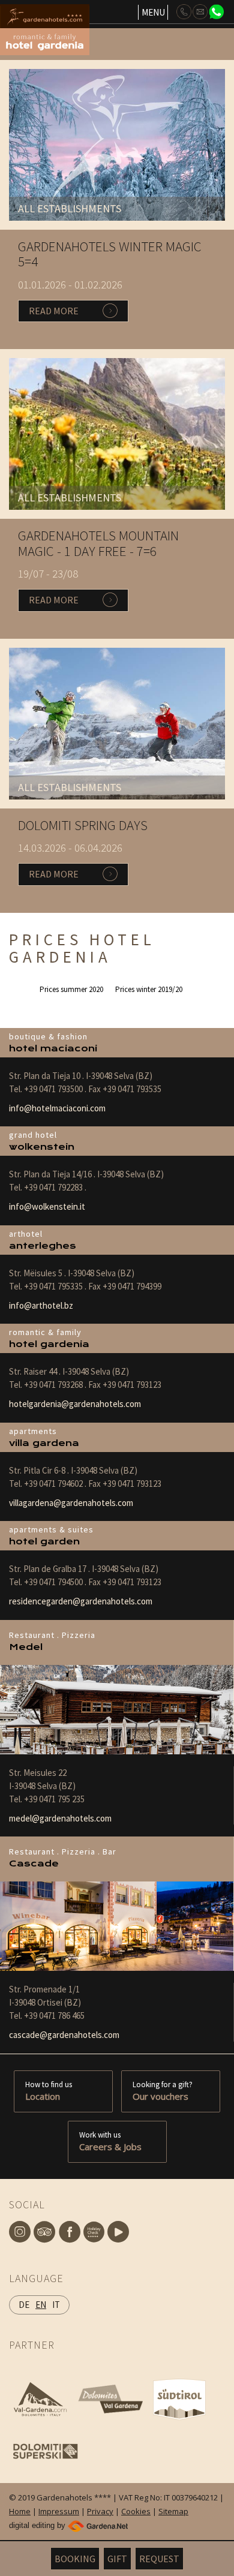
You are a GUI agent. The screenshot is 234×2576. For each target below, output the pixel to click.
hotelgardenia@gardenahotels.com (75, 1404)
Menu (153, 12)
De (24, 2305)
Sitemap (173, 2511)
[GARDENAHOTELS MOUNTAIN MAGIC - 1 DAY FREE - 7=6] (117, 433)
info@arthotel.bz (41, 1305)
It (56, 2305)
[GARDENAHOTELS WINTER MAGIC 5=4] (117, 144)
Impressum (59, 2511)
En (41, 2305)
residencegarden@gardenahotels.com (81, 1601)
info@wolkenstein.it (47, 1206)
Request (159, 2559)
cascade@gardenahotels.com (64, 2035)
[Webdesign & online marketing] (98, 2525)
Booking (75, 2559)
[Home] (58, 16)
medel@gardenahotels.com (60, 1818)
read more (54, 311)
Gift (117, 2559)
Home (20, 2511)
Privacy (100, 2511)
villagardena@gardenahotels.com (71, 1503)
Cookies (136, 2511)
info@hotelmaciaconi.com (57, 1108)
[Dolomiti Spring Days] (117, 723)
